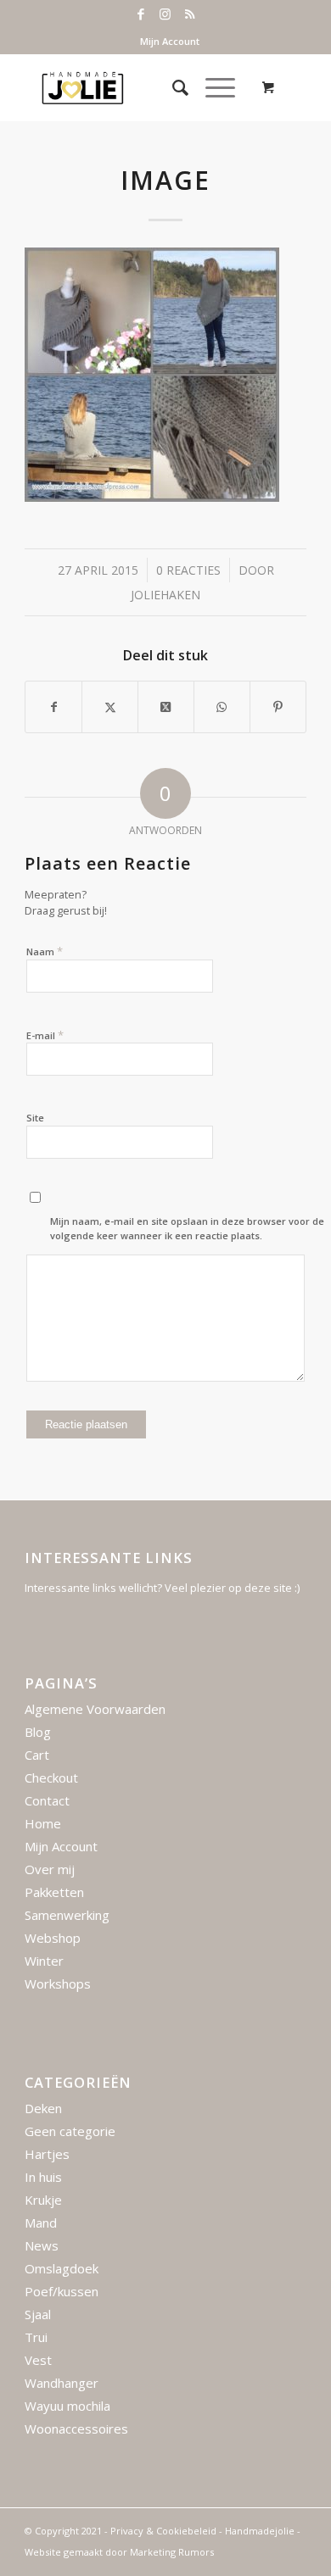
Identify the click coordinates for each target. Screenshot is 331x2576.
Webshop (53, 1938)
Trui (36, 2337)
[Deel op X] (166, 707)
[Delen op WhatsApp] (222, 707)
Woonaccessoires (76, 2429)
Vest (38, 2360)
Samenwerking (67, 1915)
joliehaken (165, 595)
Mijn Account (170, 41)
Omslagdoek (62, 2268)
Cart (37, 1755)
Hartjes (47, 2154)
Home (43, 1823)
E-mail (45, 1035)
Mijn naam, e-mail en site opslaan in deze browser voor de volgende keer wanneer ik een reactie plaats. (187, 1228)
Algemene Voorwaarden (95, 1709)
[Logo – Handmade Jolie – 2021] (137, 87)
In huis (43, 2177)
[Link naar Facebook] (141, 14)
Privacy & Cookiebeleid (163, 2531)
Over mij (50, 1869)
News (42, 2245)
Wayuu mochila (67, 2406)
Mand (41, 2223)
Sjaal (38, 2314)
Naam (45, 951)
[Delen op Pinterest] (278, 707)
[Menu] (212, 87)
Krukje (43, 2200)
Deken (43, 2108)
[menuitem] (170, 42)
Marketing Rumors (172, 2552)
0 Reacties (188, 570)
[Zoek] (172, 87)
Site (35, 1118)
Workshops (58, 1983)
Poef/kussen (62, 2291)
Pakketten (54, 1892)
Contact (47, 1800)
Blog (38, 1732)
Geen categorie (70, 2131)
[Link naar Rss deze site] (190, 14)
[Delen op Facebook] (53, 707)
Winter (44, 1961)
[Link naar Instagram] (165, 14)
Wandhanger (62, 2383)
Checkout (51, 1778)
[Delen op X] (110, 707)
